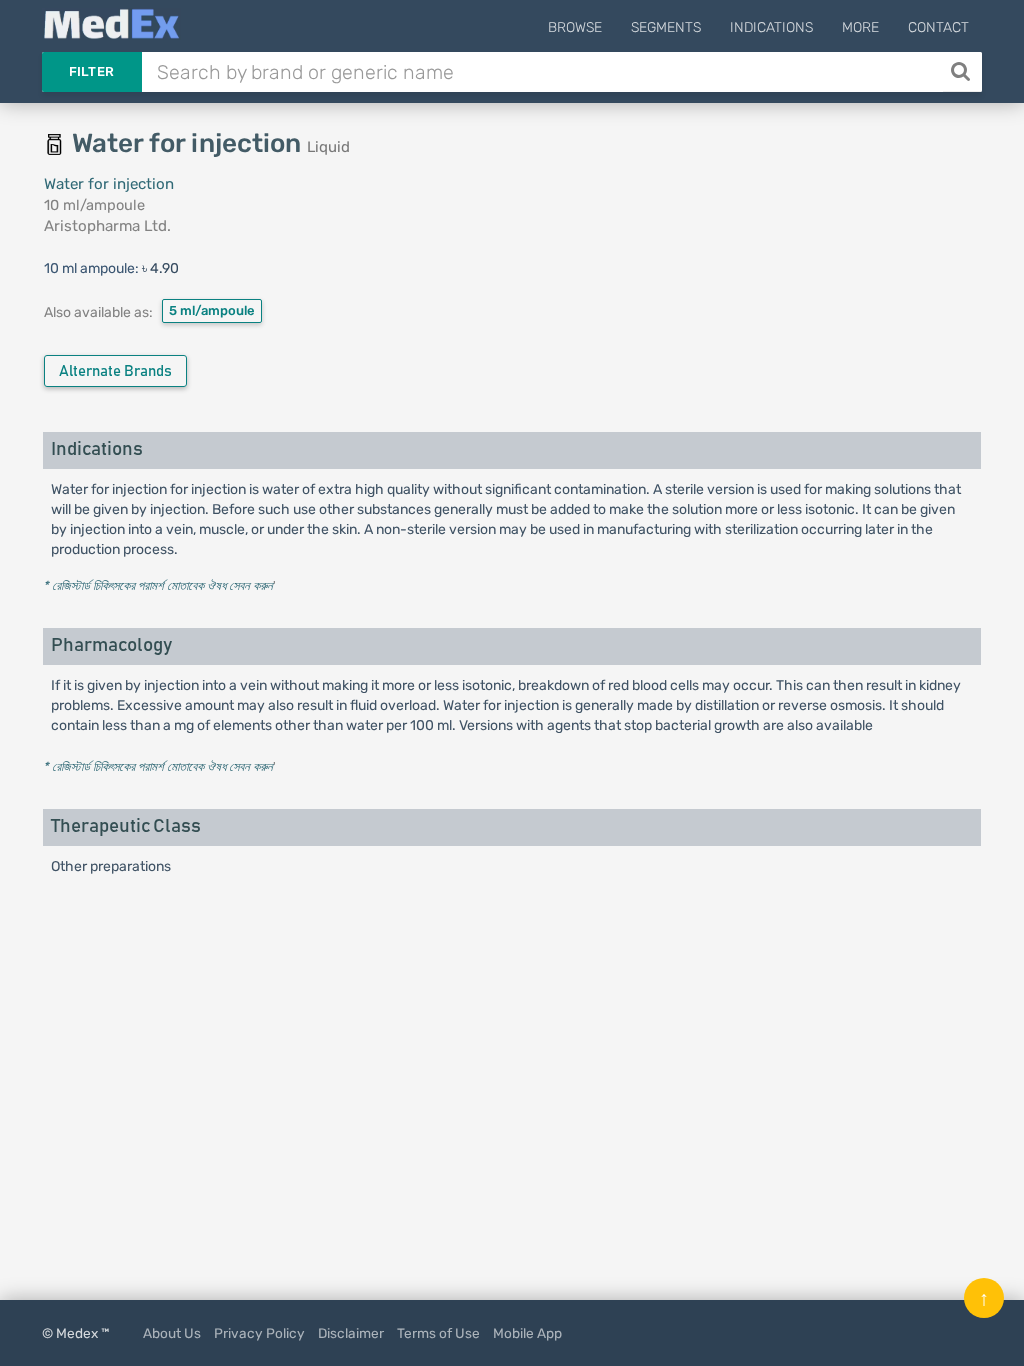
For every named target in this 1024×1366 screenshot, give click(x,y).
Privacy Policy (259, 1333)
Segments (666, 27)
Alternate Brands (115, 371)
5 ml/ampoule (212, 310)
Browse (575, 27)
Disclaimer (351, 1333)
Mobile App (527, 1333)
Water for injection (109, 184)
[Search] (962, 72)
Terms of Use (438, 1333)
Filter (92, 71)
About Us (172, 1333)
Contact (938, 27)
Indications (771, 27)
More (860, 27)
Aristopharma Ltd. (107, 226)
